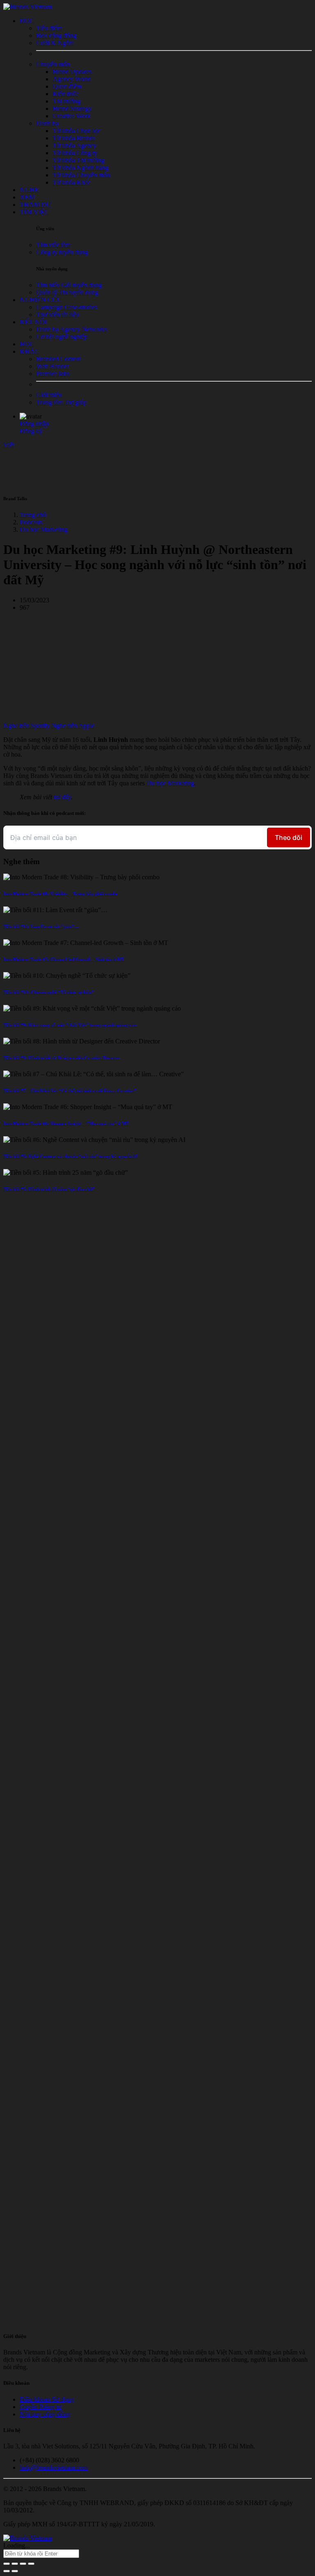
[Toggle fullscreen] (23, 2564)
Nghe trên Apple (73, 726)
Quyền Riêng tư (41, 2407)
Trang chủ (33, 515)
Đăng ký (31, 431)
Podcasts (31, 522)
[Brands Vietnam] (27, 7)
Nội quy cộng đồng (45, 2414)
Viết (9, 445)
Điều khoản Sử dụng (47, 2399)
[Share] (15, 2564)
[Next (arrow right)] (15, 2571)
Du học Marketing (43, 530)
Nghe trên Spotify (26, 726)
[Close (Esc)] (7, 2564)
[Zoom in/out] (31, 2564)
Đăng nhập (34, 424)
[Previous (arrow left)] (7, 2571)
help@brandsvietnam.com (54, 2467)
